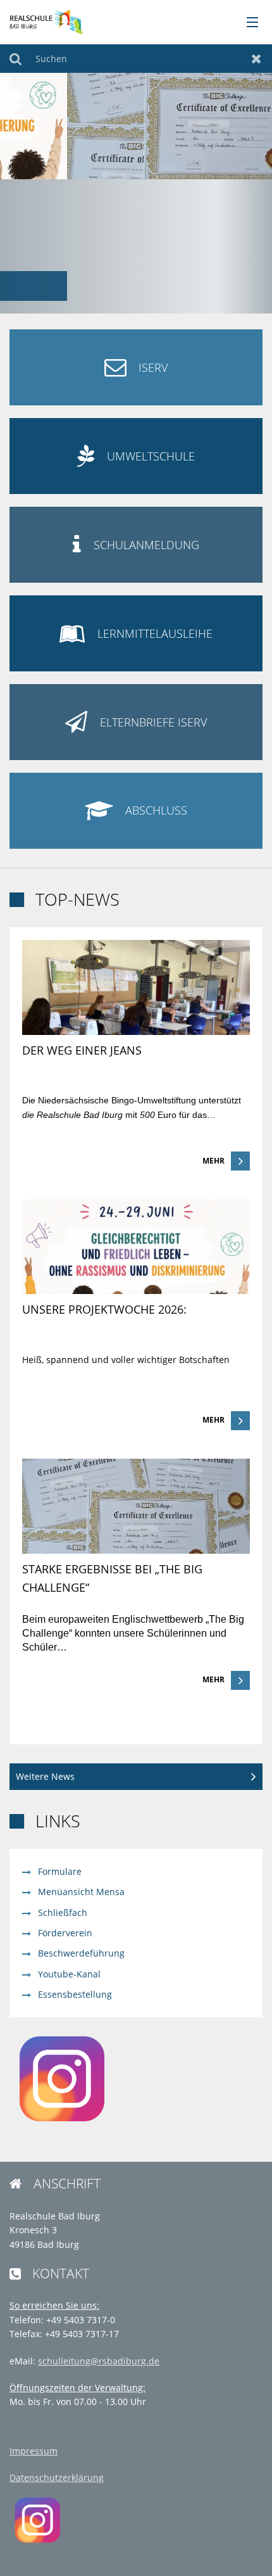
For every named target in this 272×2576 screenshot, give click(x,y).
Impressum (34, 2451)
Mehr (213, 1161)
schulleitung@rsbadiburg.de (99, 2361)
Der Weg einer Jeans (82, 1050)
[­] (248, 23)
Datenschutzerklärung (57, 2478)
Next (258, 187)
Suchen (15, 59)
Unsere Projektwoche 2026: (104, 1309)
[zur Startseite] (46, 21)
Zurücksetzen (257, 59)
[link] (136, 1056)
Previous (14, 187)
